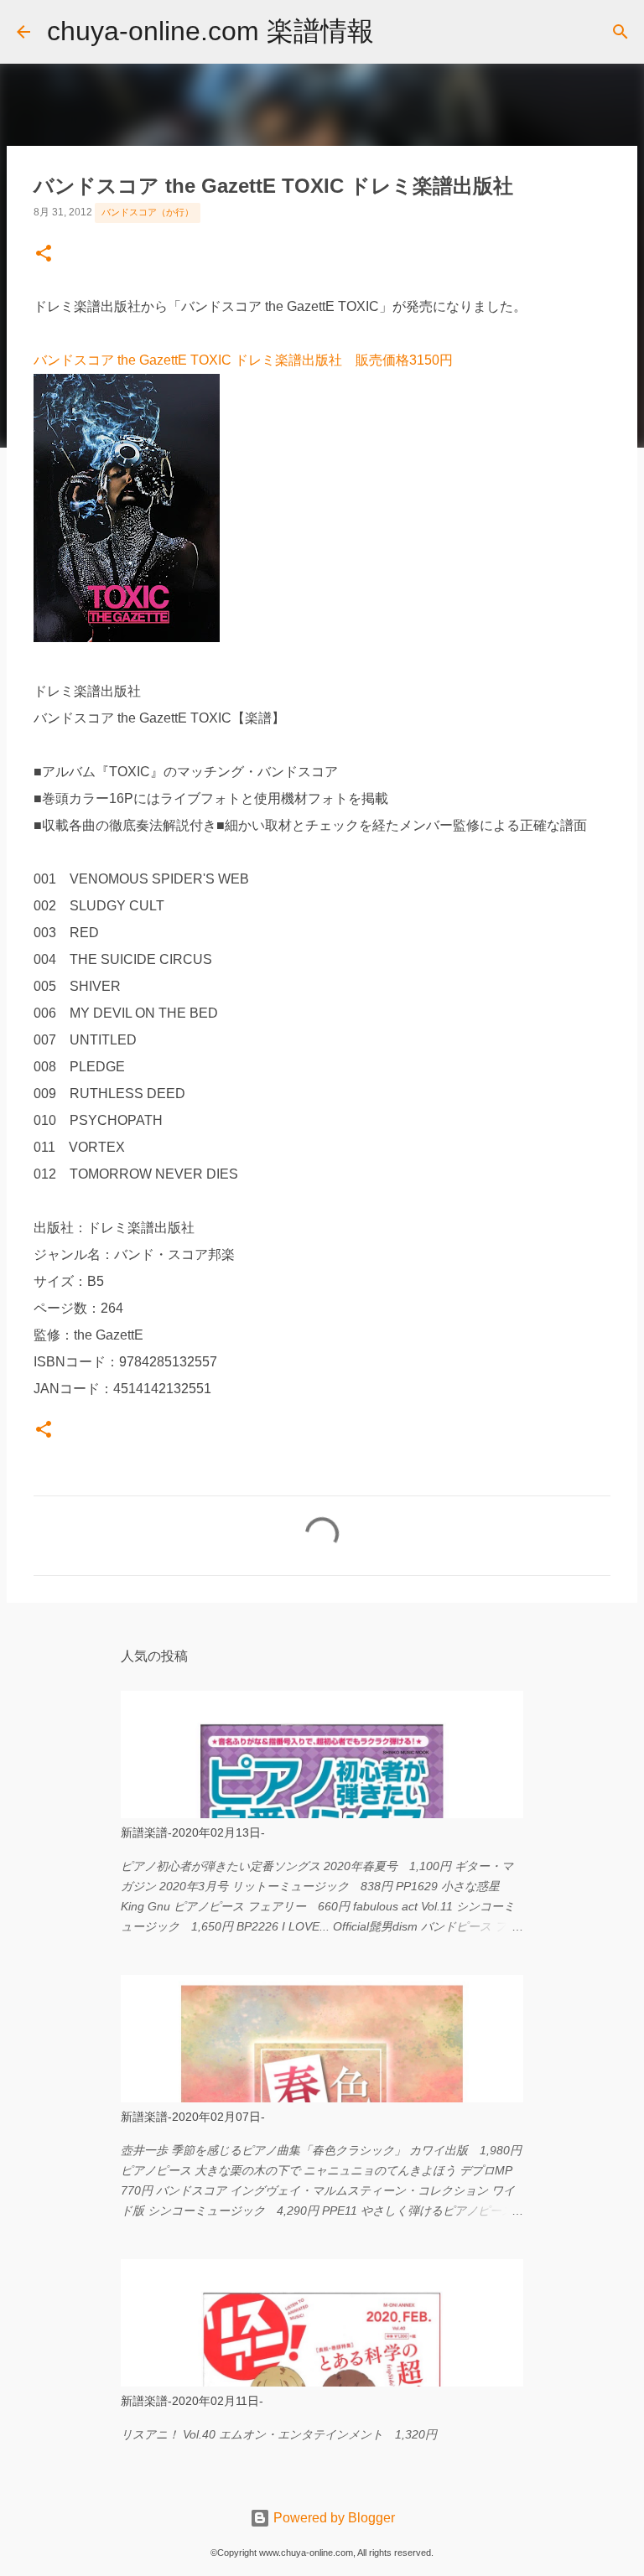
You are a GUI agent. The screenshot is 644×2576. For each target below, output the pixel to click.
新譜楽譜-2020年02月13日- (193, 1832)
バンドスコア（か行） (148, 212)
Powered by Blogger (332, 2518)
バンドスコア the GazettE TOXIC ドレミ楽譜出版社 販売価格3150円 (243, 360)
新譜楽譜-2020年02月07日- (193, 2117)
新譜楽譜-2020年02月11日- (192, 2401)
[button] (44, 255)
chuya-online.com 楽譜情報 (210, 31)
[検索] (397, 32)
